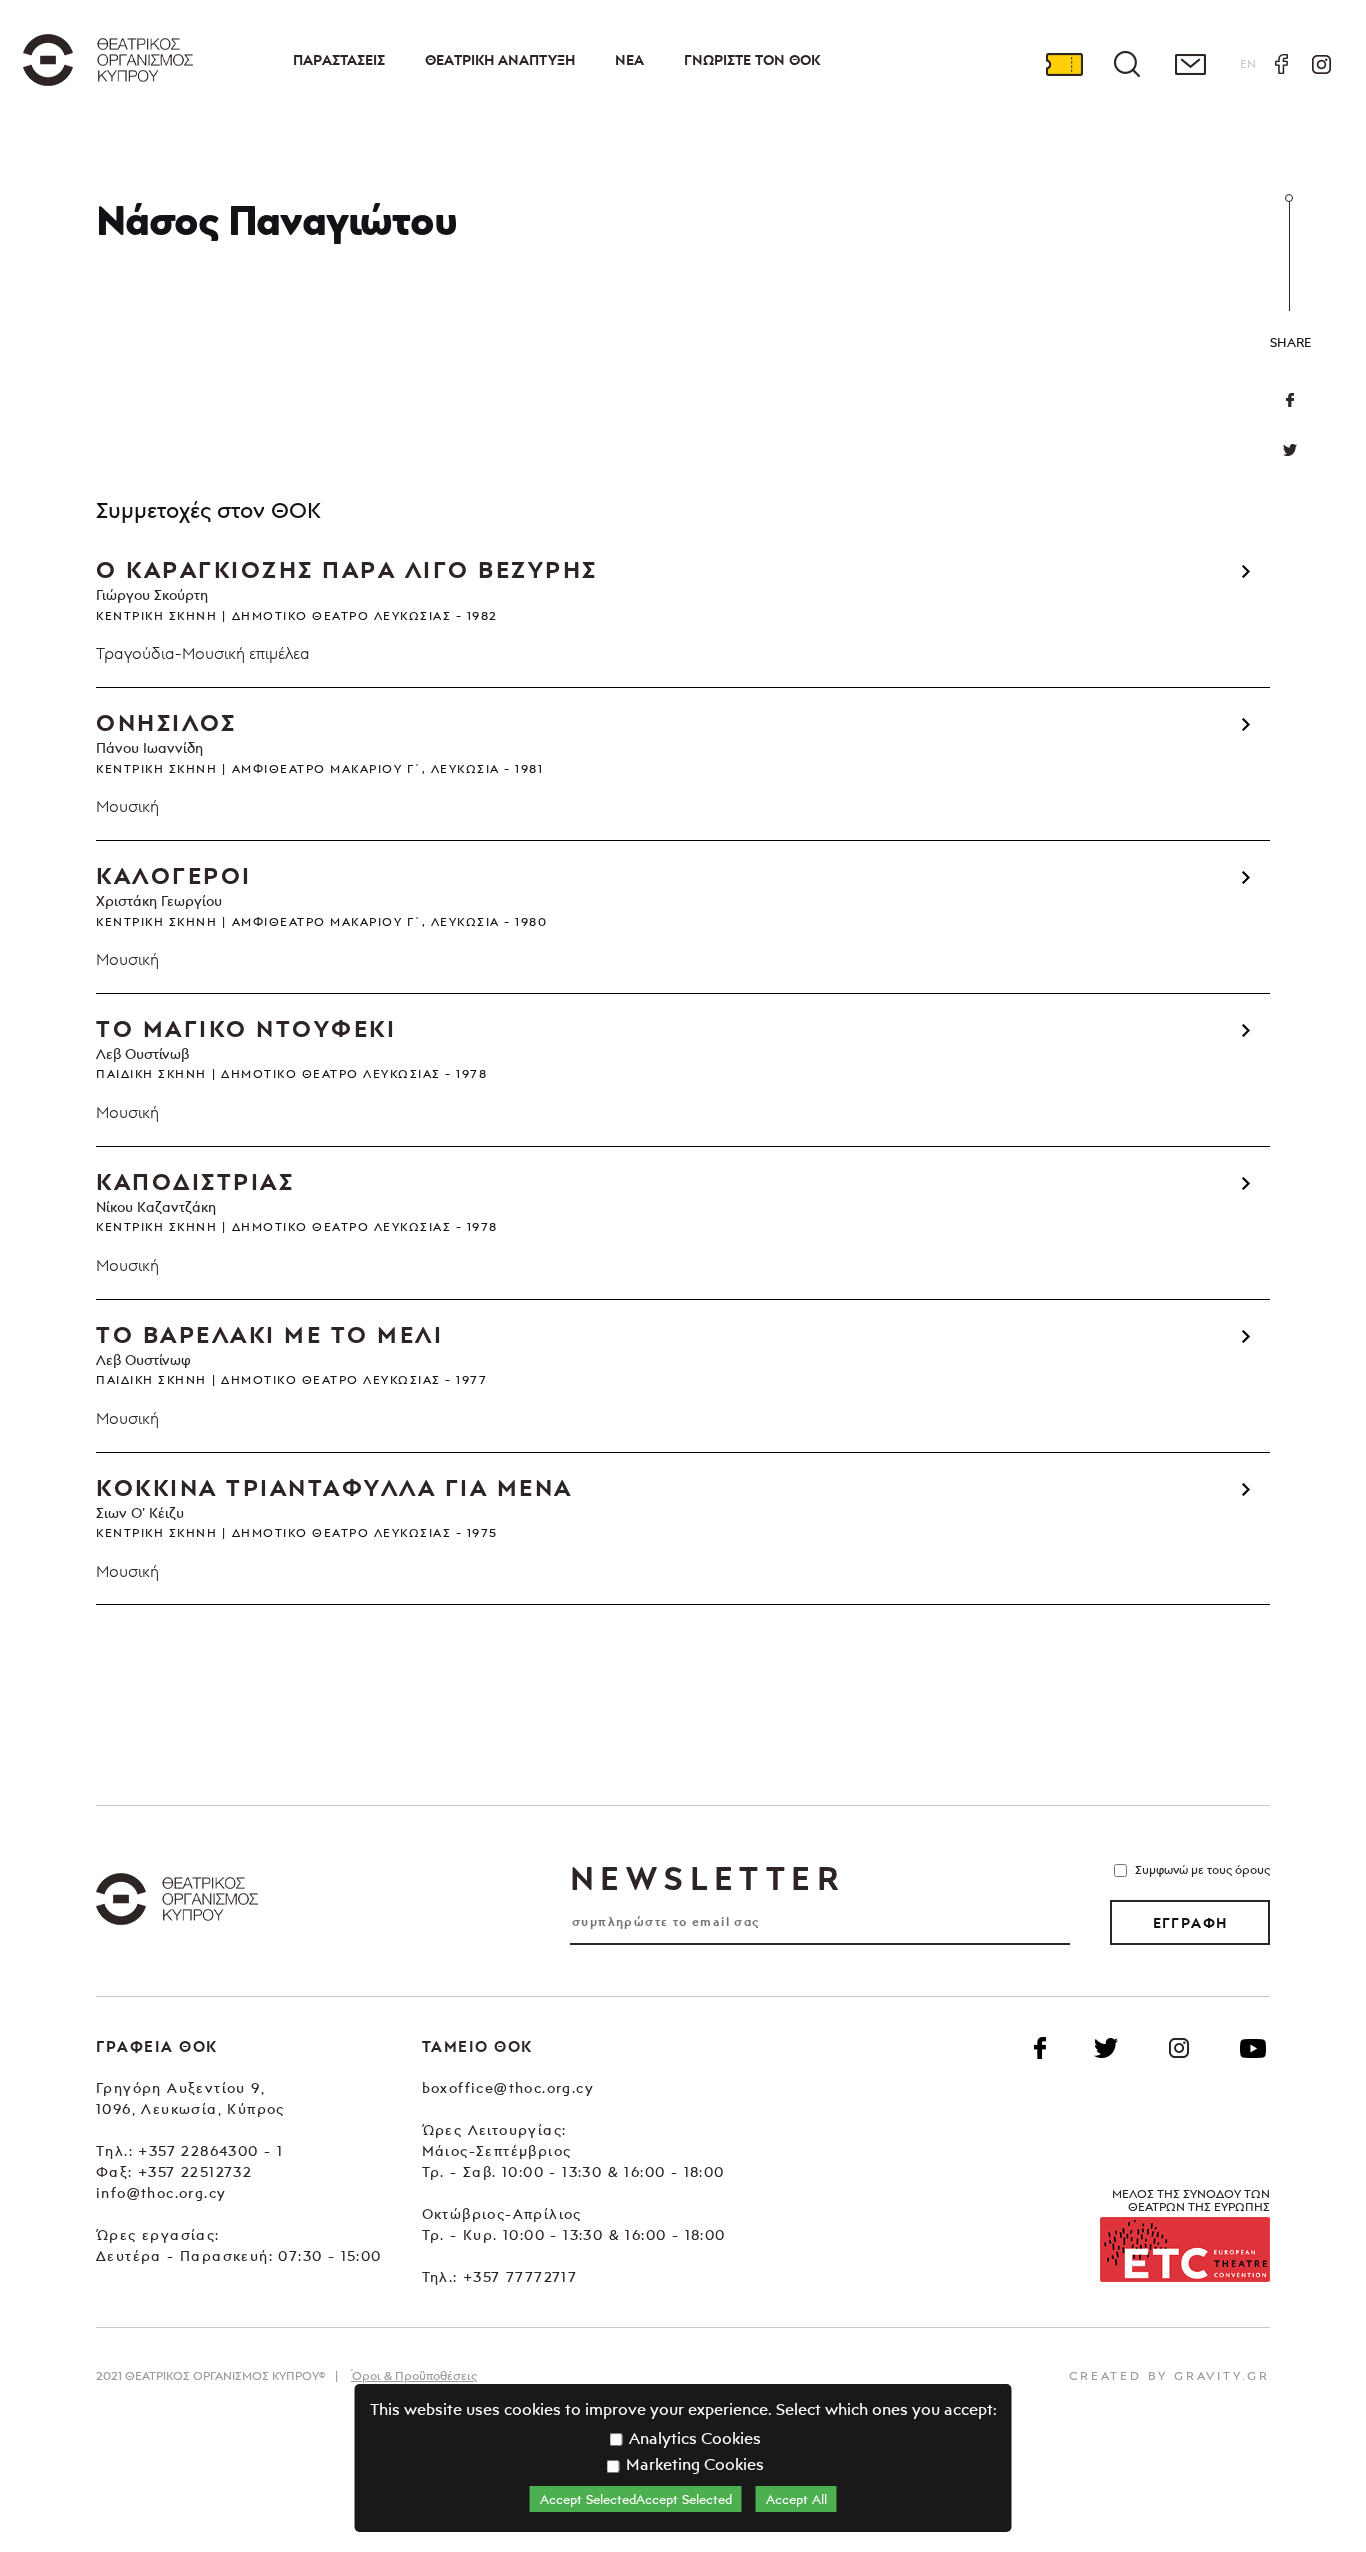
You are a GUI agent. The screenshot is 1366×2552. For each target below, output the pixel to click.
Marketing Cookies (693, 2464)
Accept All (796, 2499)
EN (1248, 63)
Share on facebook (1290, 400)
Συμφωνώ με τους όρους (1202, 1869)
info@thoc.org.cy (161, 2192)
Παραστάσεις (339, 60)
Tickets (1064, 64)
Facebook (1281, 64)
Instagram (1321, 64)
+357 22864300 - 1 (210, 2150)
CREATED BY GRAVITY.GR (1169, 2375)
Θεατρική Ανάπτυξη (500, 60)
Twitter (1290, 450)
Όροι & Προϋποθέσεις (414, 2375)
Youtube (1253, 2048)
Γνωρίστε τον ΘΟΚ (752, 60)
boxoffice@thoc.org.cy (508, 2087)
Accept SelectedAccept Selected (636, 2499)
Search (1127, 64)
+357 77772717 (520, 2276)
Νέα (629, 60)
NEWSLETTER (707, 1878)
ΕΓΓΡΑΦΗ (1190, 1923)
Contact (1190, 64)
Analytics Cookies (693, 2438)
